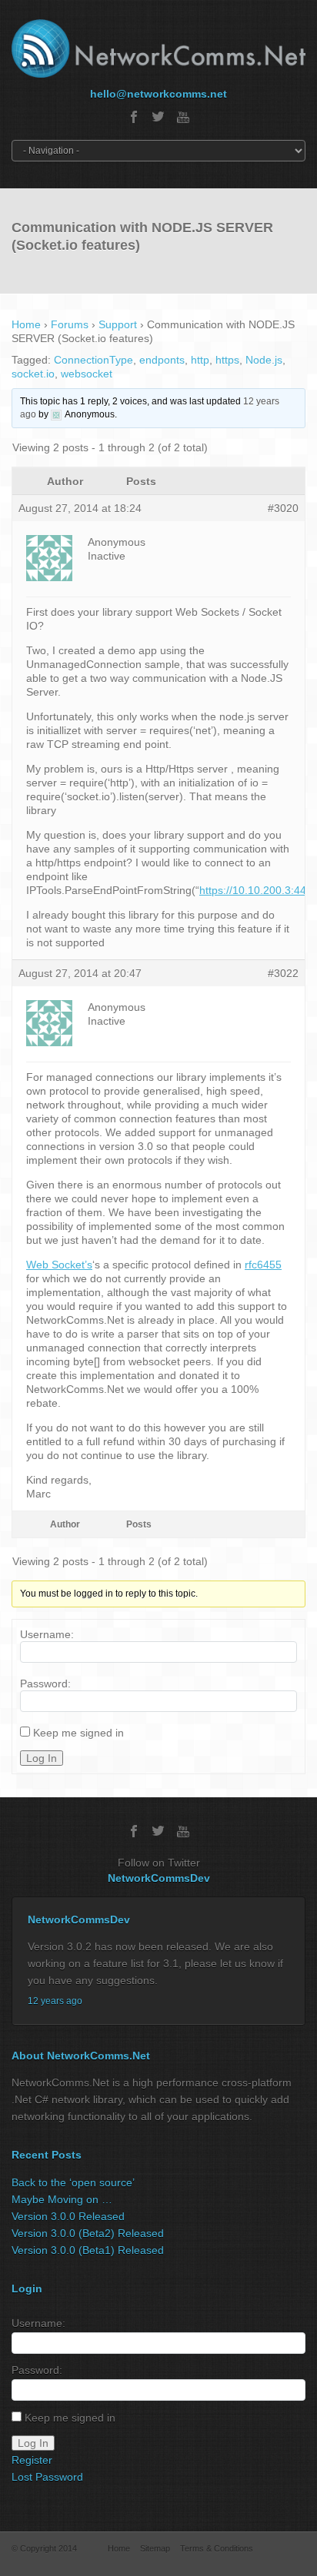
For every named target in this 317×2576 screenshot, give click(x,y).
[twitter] (158, 117)
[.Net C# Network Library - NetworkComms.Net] (158, 48)
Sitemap (155, 2548)
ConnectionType (93, 360)
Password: (45, 1684)
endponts (162, 360)
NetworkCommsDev (159, 1878)
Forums (70, 324)
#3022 (283, 973)
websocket (87, 374)
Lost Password (47, 2477)
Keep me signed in (78, 1733)
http (200, 360)
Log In (42, 1758)
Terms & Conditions (217, 2548)
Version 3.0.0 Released (68, 2216)
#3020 (283, 508)
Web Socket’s (59, 1265)
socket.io (33, 374)
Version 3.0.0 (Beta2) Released (88, 2233)
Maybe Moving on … (62, 2199)
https (227, 360)
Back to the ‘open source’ (73, 2182)
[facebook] (134, 117)
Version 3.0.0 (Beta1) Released (88, 2250)
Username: (47, 1634)
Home (26, 324)
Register (32, 2460)
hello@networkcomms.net (158, 94)
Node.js (264, 360)
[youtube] (183, 117)
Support (118, 324)
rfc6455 (263, 1265)
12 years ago (55, 2001)
